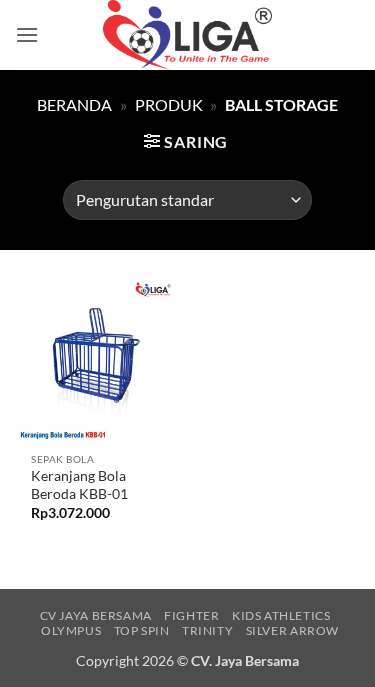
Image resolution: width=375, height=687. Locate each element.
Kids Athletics (281, 615)
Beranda (74, 104)
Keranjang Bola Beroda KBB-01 (79, 485)
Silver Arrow (292, 630)
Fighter (191, 615)
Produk (169, 104)
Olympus (71, 630)
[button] (27, 34)
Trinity (207, 630)
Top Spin (142, 630)
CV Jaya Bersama (96, 615)
